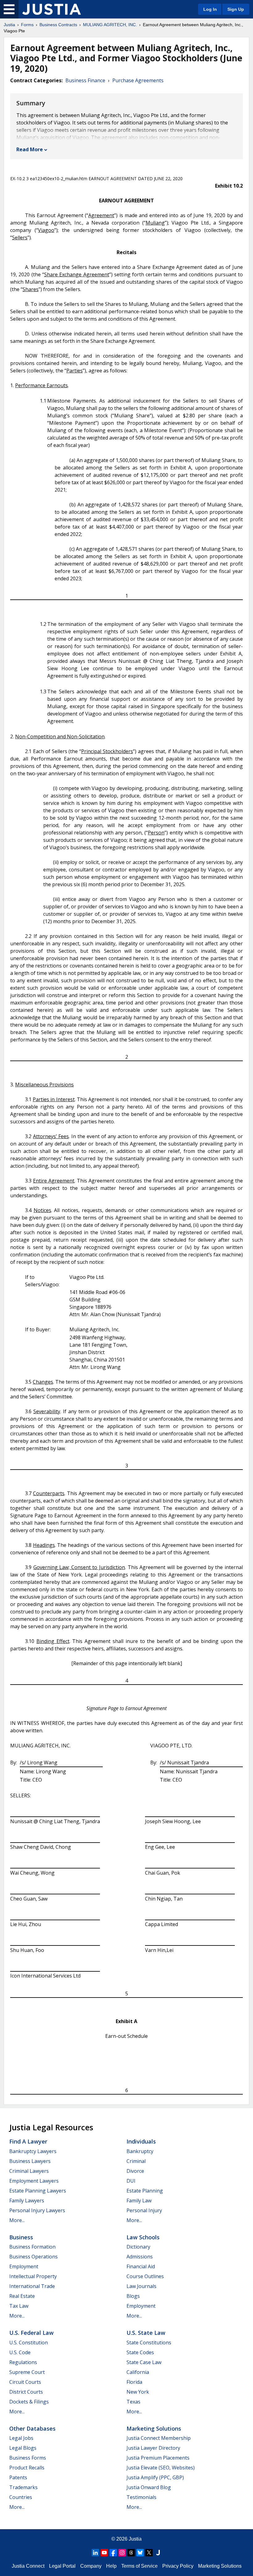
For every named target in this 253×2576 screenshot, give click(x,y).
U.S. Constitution (29, 2343)
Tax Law (19, 2306)
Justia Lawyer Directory (153, 2448)
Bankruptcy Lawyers (33, 2151)
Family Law (139, 2201)
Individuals (141, 2141)
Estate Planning (145, 2191)
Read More (30, 149)
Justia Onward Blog (149, 2487)
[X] (149, 2553)
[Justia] (52, 9)
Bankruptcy (140, 2151)
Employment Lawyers (34, 2181)
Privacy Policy (178, 2566)
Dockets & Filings (29, 2402)
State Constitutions (149, 2343)
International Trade (32, 2286)
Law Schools (143, 2237)
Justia (9, 25)
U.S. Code (20, 2352)
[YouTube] (104, 2553)
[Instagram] (122, 2553)
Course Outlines (145, 2276)
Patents (18, 2477)
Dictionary (138, 2247)
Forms (27, 25)
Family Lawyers (27, 2201)
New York (138, 2392)
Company (91, 2566)
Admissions (140, 2257)
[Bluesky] (140, 2553)
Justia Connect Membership (159, 2438)
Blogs (133, 2296)
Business (21, 2237)
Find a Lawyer (28, 2141)
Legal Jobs (21, 2438)
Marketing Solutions (154, 2428)
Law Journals (141, 2286)
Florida (134, 2382)
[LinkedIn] (95, 2553)
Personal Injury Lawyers (37, 2210)
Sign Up (236, 9)
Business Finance (85, 80)
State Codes (140, 2352)
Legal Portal (62, 2566)
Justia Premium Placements (158, 2458)
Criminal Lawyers (29, 2171)
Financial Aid (141, 2266)
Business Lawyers (30, 2161)
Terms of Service (139, 2566)
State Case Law (144, 2362)
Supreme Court (27, 2372)
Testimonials (141, 2497)
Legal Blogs (23, 2448)
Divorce (135, 2171)
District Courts (26, 2392)
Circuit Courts (25, 2382)
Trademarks (23, 2487)
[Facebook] (113, 2553)
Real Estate (22, 2296)
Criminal (136, 2161)
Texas (133, 2402)
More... (17, 2220)
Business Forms (28, 2458)
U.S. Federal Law (31, 2333)
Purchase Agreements (138, 80)
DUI (131, 2181)
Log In (210, 9)
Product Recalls (27, 2468)
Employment (24, 2266)
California (138, 2372)
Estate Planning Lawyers (38, 2191)
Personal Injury (144, 2210)
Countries (21, 2497)
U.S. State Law (146, 2333)
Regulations (23, 2362)
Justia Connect (28, 2566)
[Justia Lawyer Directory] (158, 2553)
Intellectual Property (33, 2276)
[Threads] (131, 2553)
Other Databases (32, 2428)
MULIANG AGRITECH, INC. (110, 25)
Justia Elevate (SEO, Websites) (161, 2468)
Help (111, 2566)
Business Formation (32, 2247)
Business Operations (33, 2257)
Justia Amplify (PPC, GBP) (155, 2477)
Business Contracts (58, 25)
